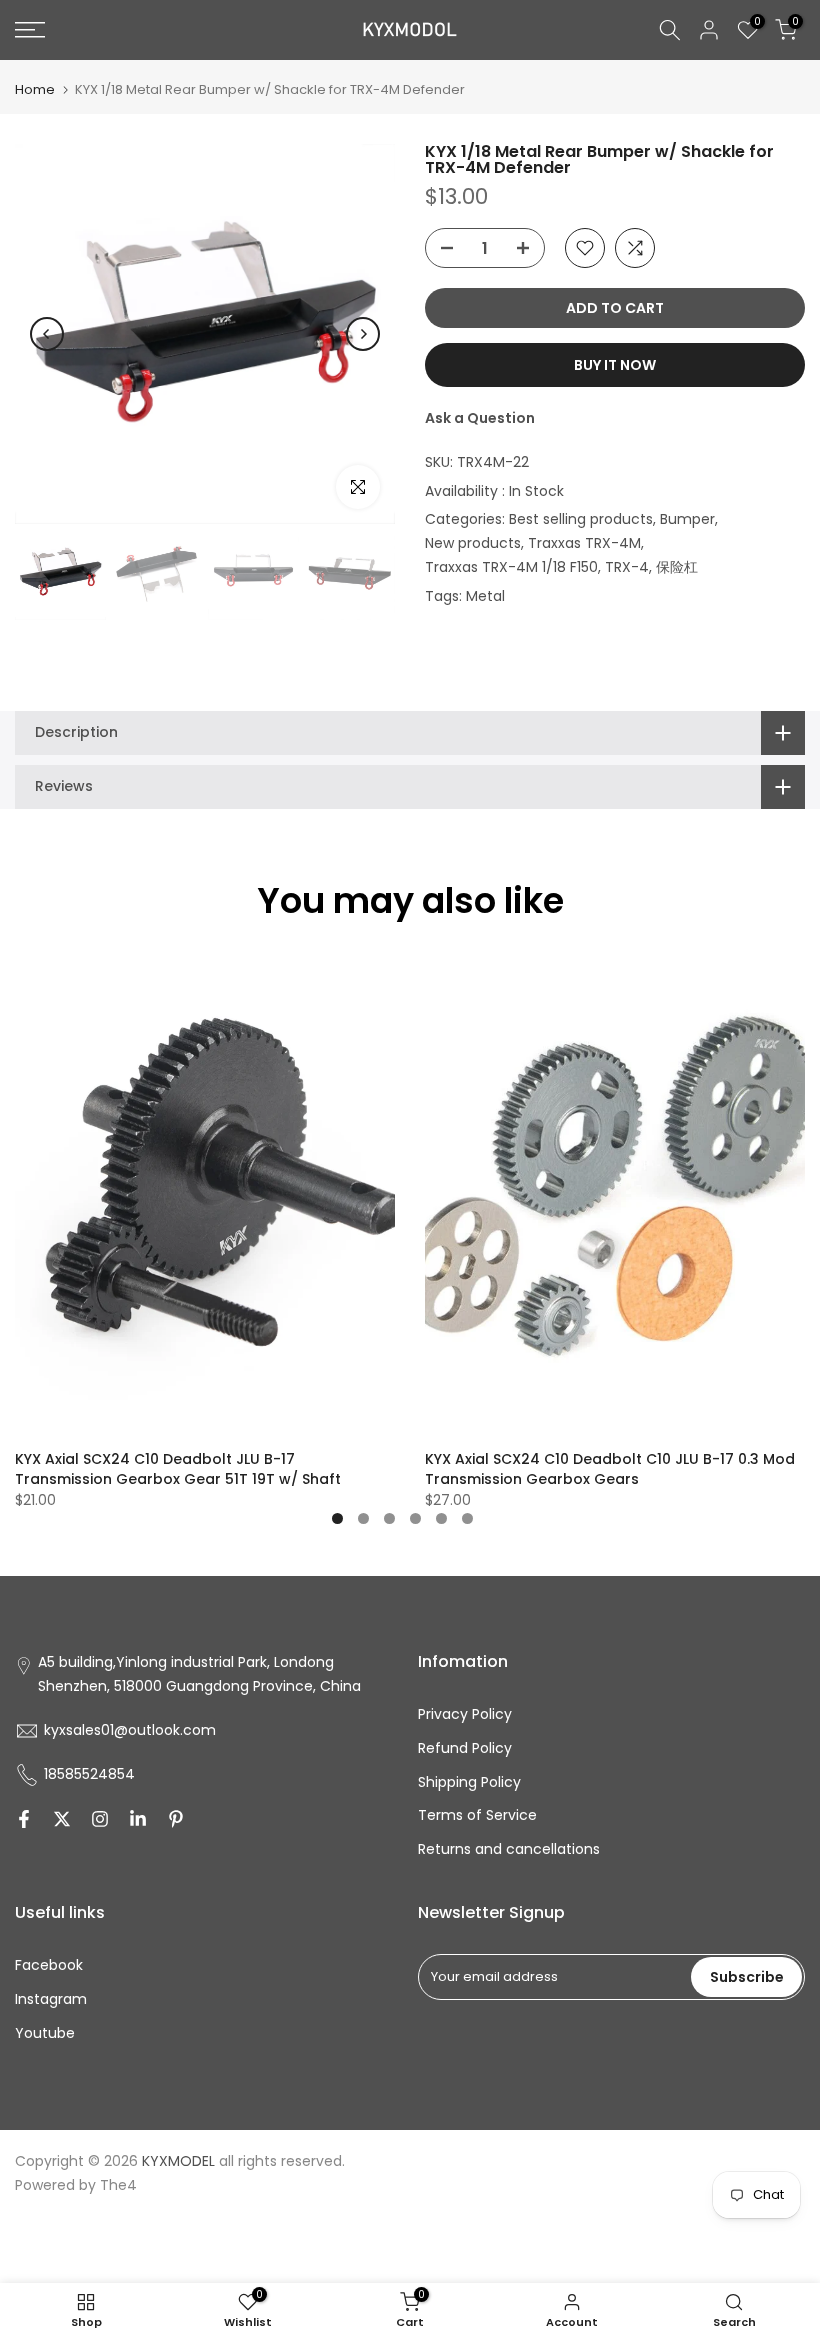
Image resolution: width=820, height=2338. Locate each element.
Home (35, 89)
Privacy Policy (465, 1714)
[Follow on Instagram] (100, 1819)
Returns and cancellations (509, 1849)
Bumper (687, 519)
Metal (485, 596)
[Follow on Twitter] (62, 1819)
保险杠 (677, 567)
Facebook (49, 1965)
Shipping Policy (469, 1782)
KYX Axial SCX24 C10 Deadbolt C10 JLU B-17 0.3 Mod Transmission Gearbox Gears (610, 1468)
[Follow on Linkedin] (138, 1819)
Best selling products (581, 519)
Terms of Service (477, 1815)
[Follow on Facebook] (24, 1819)
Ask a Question (480, 418)
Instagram (51, 1999)
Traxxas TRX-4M (584, 543)
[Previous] (47, 334)
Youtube (45, 2033)
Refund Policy (465, 1748)
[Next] (363, 334)
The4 (118, 2185)
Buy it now (615, 365)
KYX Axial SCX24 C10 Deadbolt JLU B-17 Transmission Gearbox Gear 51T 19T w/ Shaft (178, 1468)
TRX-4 (627, 567)
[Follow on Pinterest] (176, 1819)
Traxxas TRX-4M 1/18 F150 (511, 567)
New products (473, 543)
